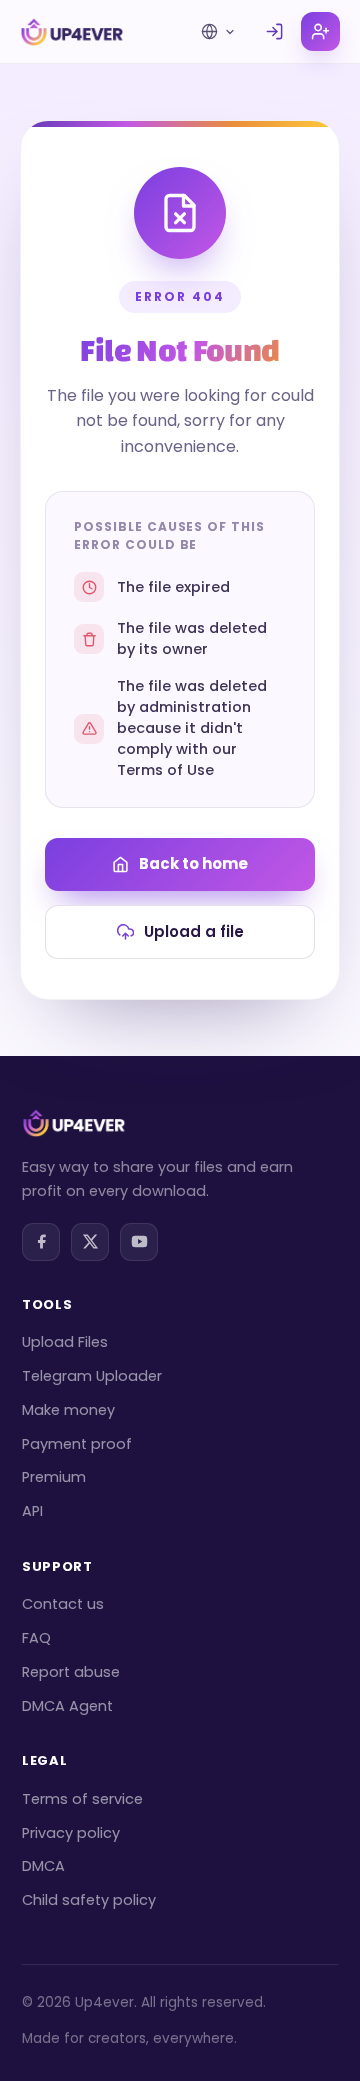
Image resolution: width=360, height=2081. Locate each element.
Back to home (193, 863)
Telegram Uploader (92, 1376)
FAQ (36, 1638)
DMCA (43, 1866)
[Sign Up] (320, 31)
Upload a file (194, 931)
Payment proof (77, 1444)
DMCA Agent (67, 1706)
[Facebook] (41, 1242)
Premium (54, 1477)
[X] (90, 1242)
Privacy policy (71, 1833)
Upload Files (65, 1342)
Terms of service (82, 1799)
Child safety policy (89, 1900)
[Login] (274, 31)
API (32, 1511)
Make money (68, 1410)
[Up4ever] (72, 32)
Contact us (63, 1604)
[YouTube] (139, 1242)
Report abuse (71, 1672)
